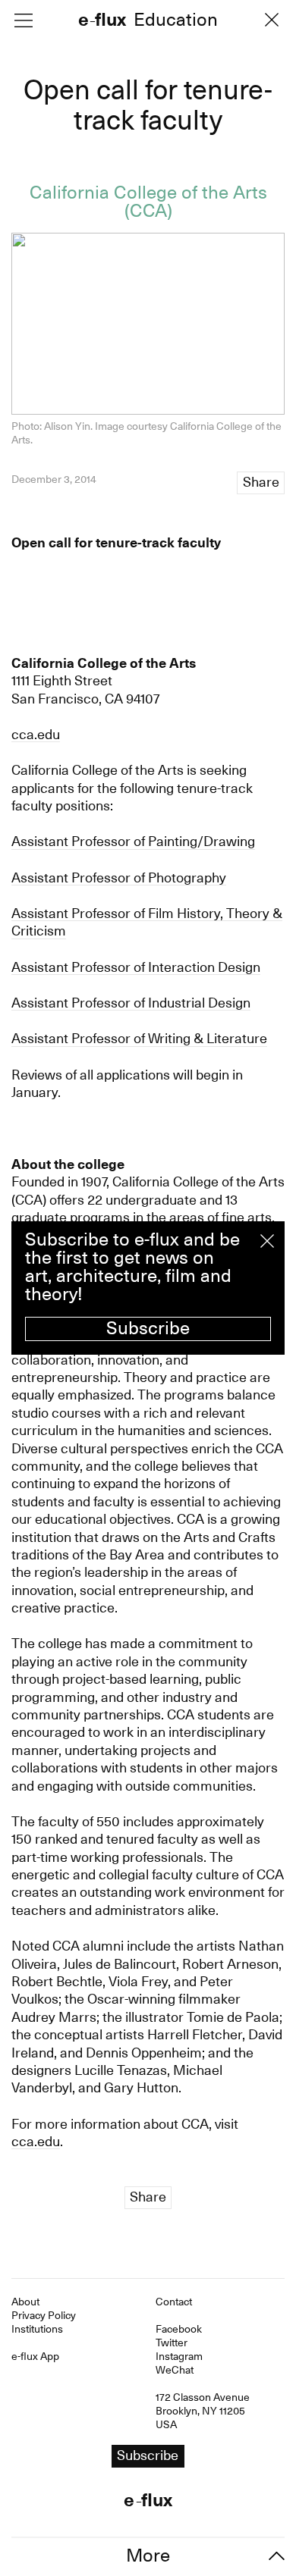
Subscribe (148, 1328)
